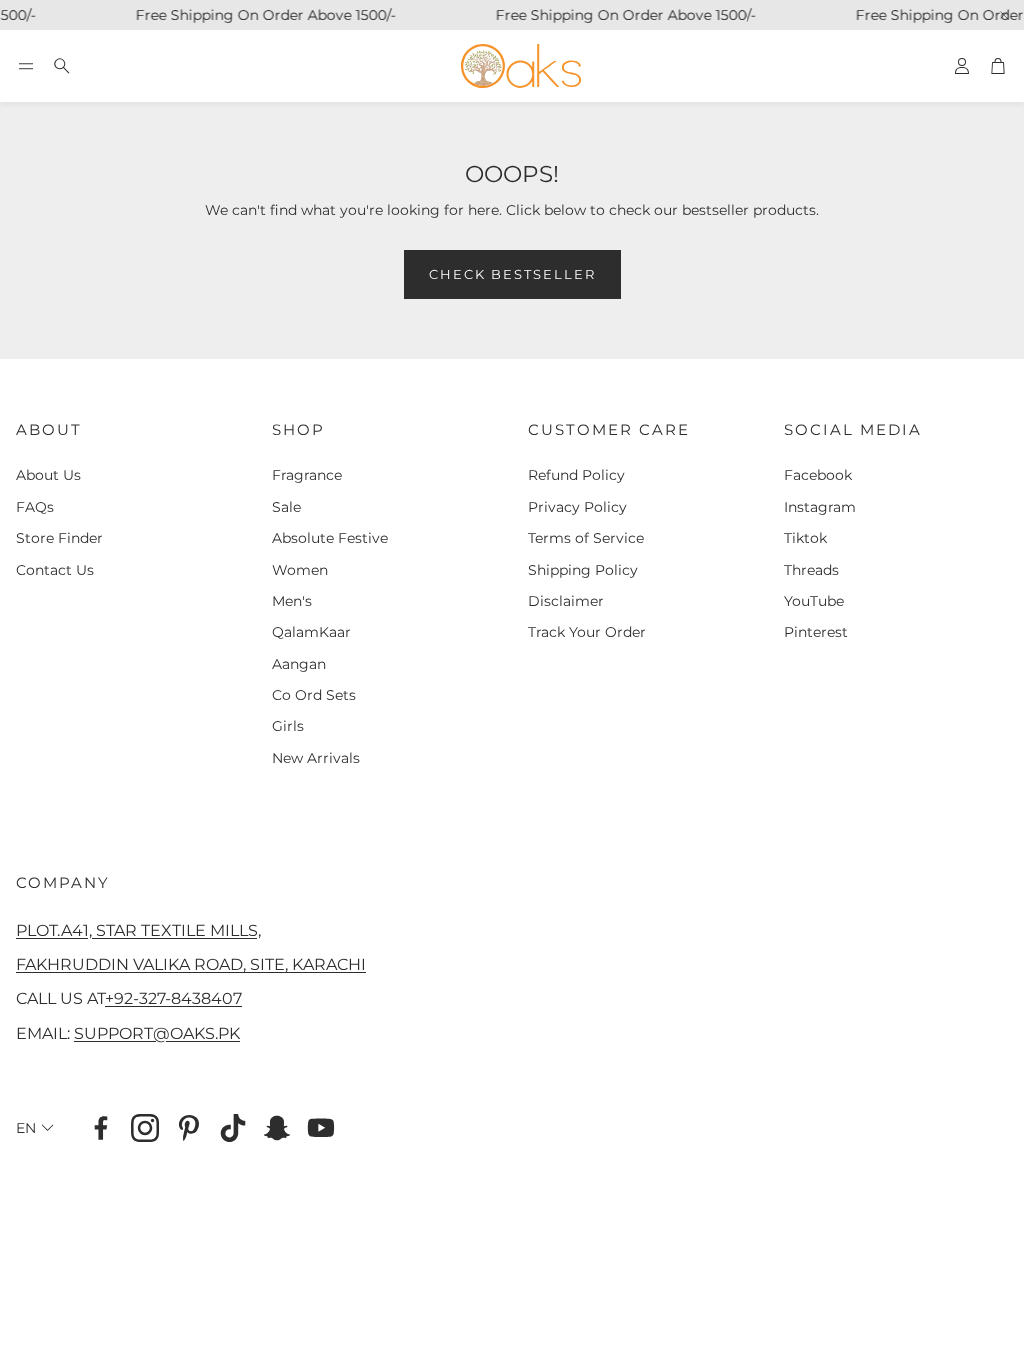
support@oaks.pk (157, 1033)
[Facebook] (101, 1128)
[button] (26, 66)
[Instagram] (145, 1128)
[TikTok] (233, 1128)
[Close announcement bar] (1004, 15)
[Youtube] (321, 1128)
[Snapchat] (277, 1128)
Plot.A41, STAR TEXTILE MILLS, (138, 930)
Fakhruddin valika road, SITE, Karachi (191, 964)
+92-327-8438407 (173, 998)
